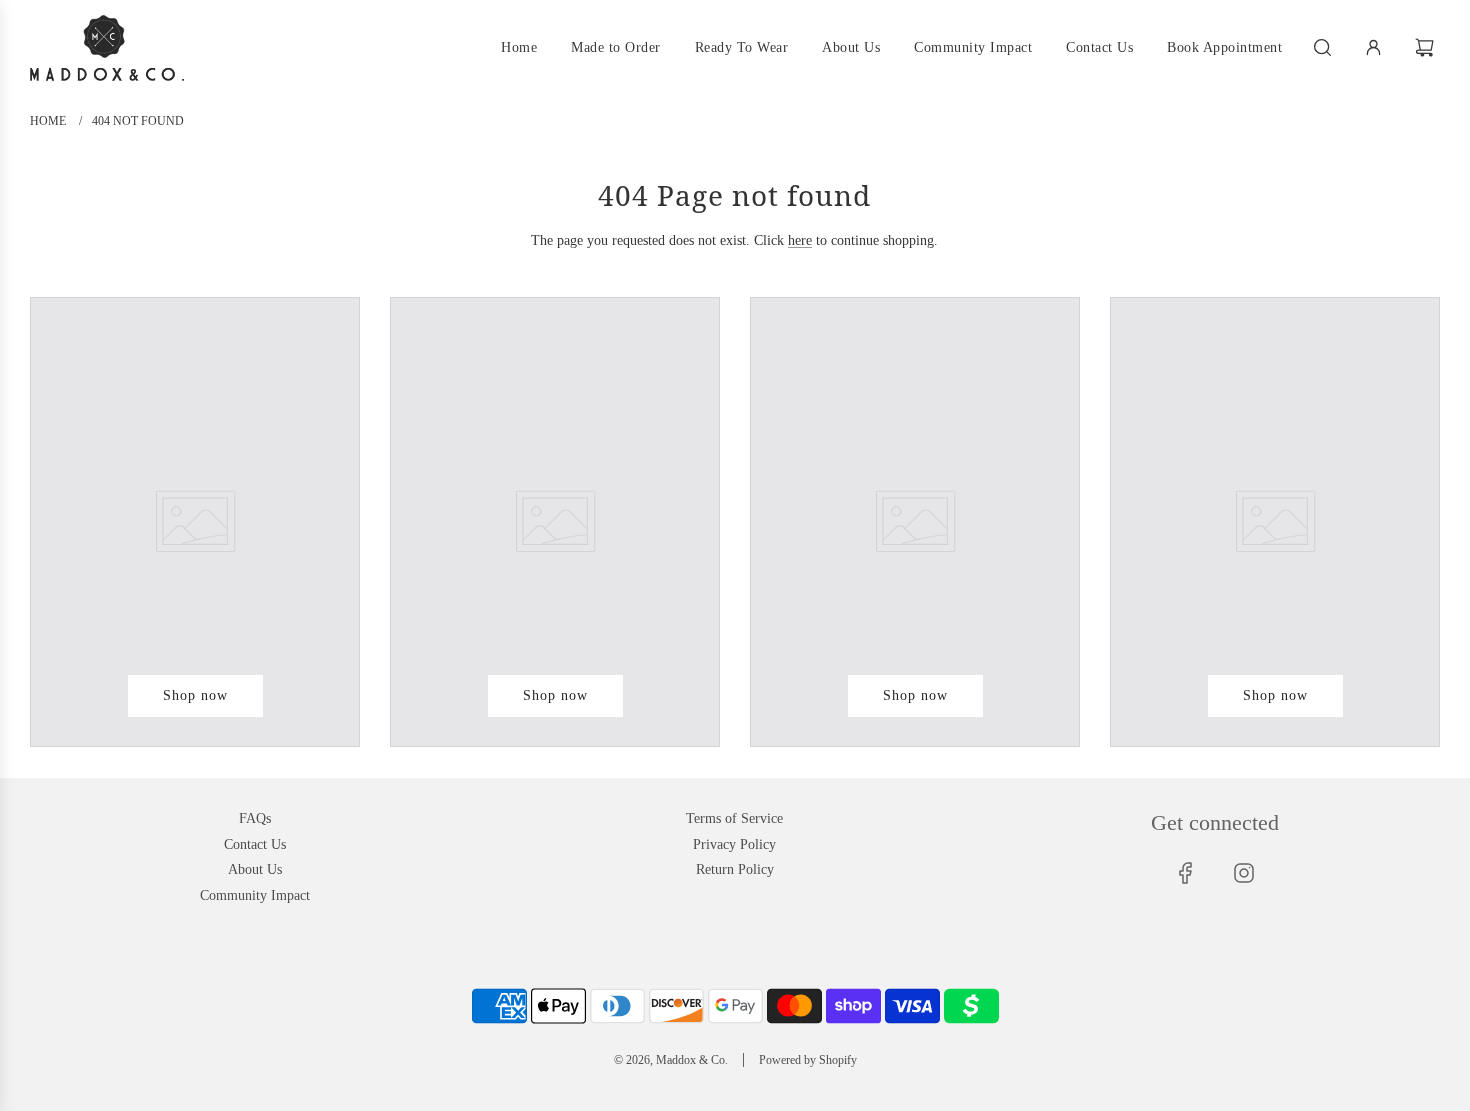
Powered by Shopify (808, 1060)
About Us (255, 869)
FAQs (255, 818)
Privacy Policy (734, 844)
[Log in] (1373, 47)
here (800, 240)
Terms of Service (734, 818)
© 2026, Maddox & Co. (671, 1060)
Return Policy (735, 869)
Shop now (195, 695)
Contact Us (255, 844)
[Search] (1322, 47)
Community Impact (255, 895)
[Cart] (1427, 47)
